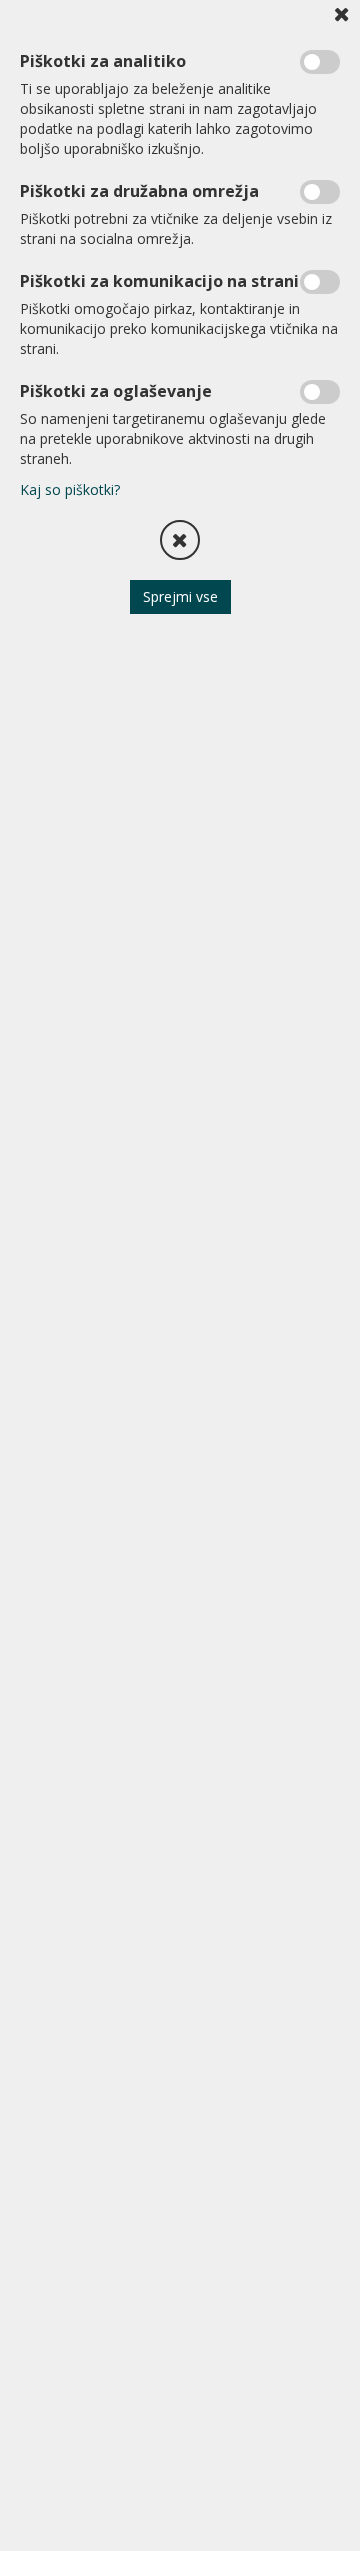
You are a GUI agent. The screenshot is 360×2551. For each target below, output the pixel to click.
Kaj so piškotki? (70, 489)
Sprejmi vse (180, 596)
